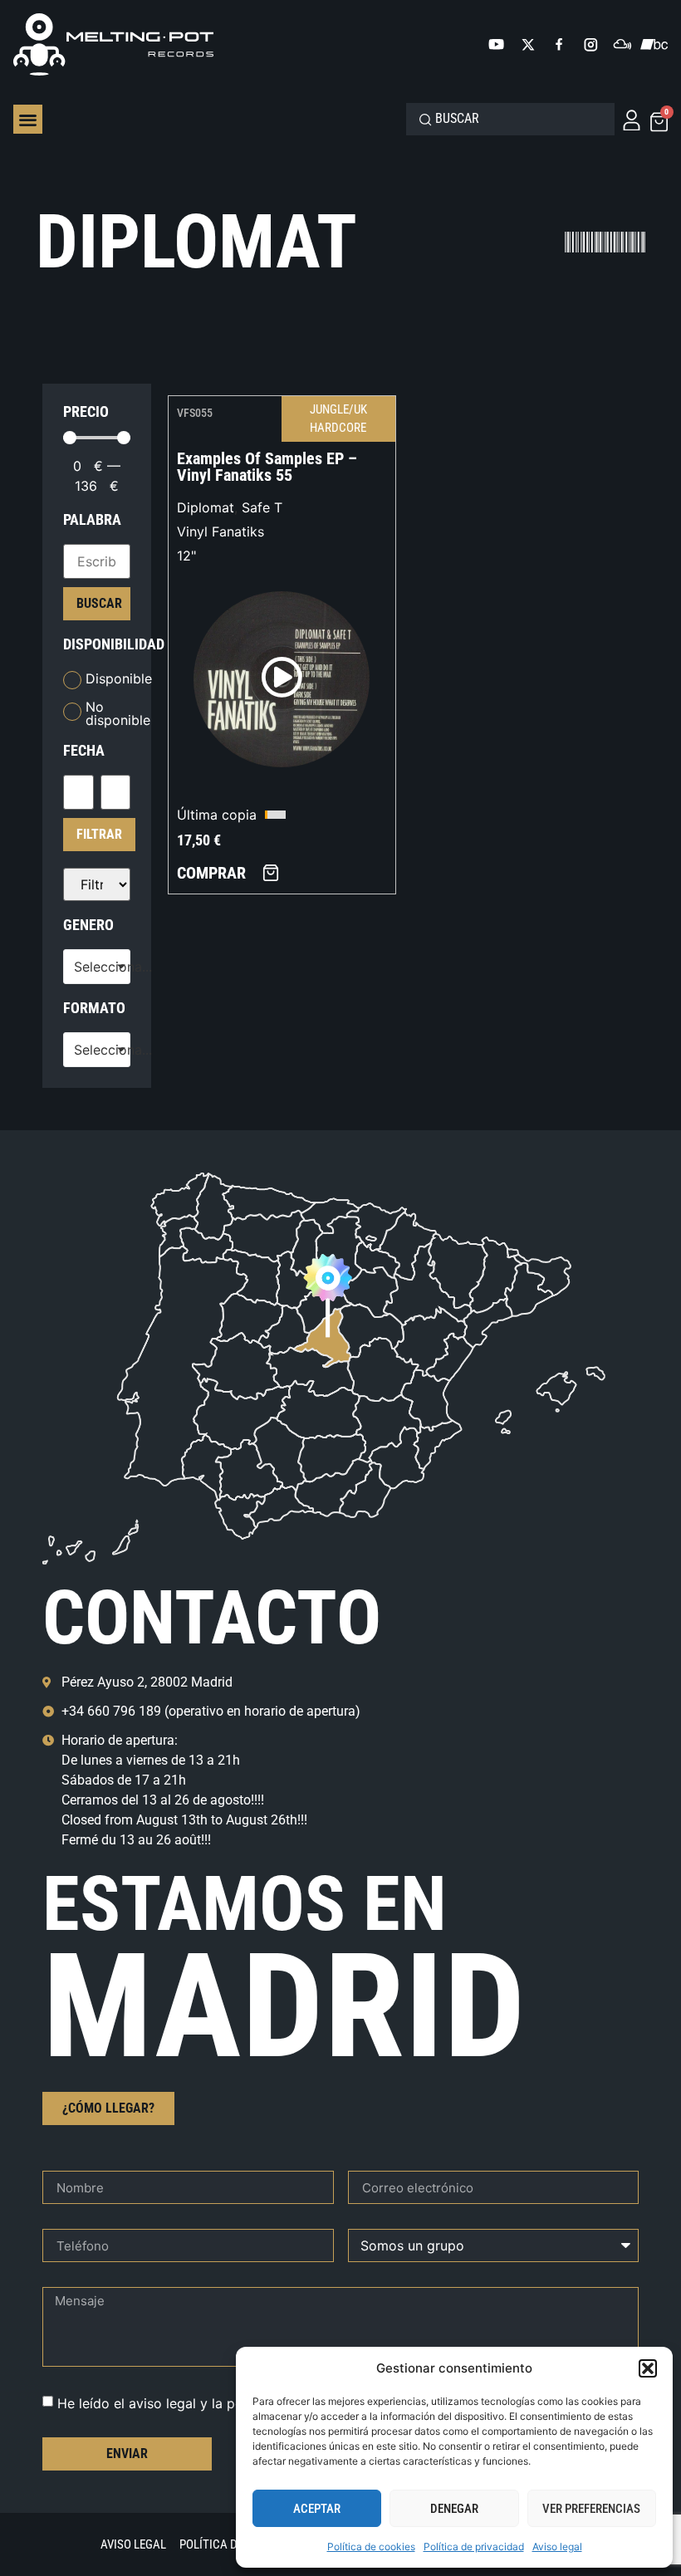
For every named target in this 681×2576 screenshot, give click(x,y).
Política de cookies (371, 2547)
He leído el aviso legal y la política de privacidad (211, 2403)
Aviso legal (557, 2547)
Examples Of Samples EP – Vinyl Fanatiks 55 (267, 467)
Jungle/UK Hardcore (338, 419)
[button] (648, 2368)
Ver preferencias (591, 2509)
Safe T (262, 507)
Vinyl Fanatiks (220, 531)
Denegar (454, 2509)
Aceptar (317, 2509)
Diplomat (206, 507)
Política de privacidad (474, 2547)
